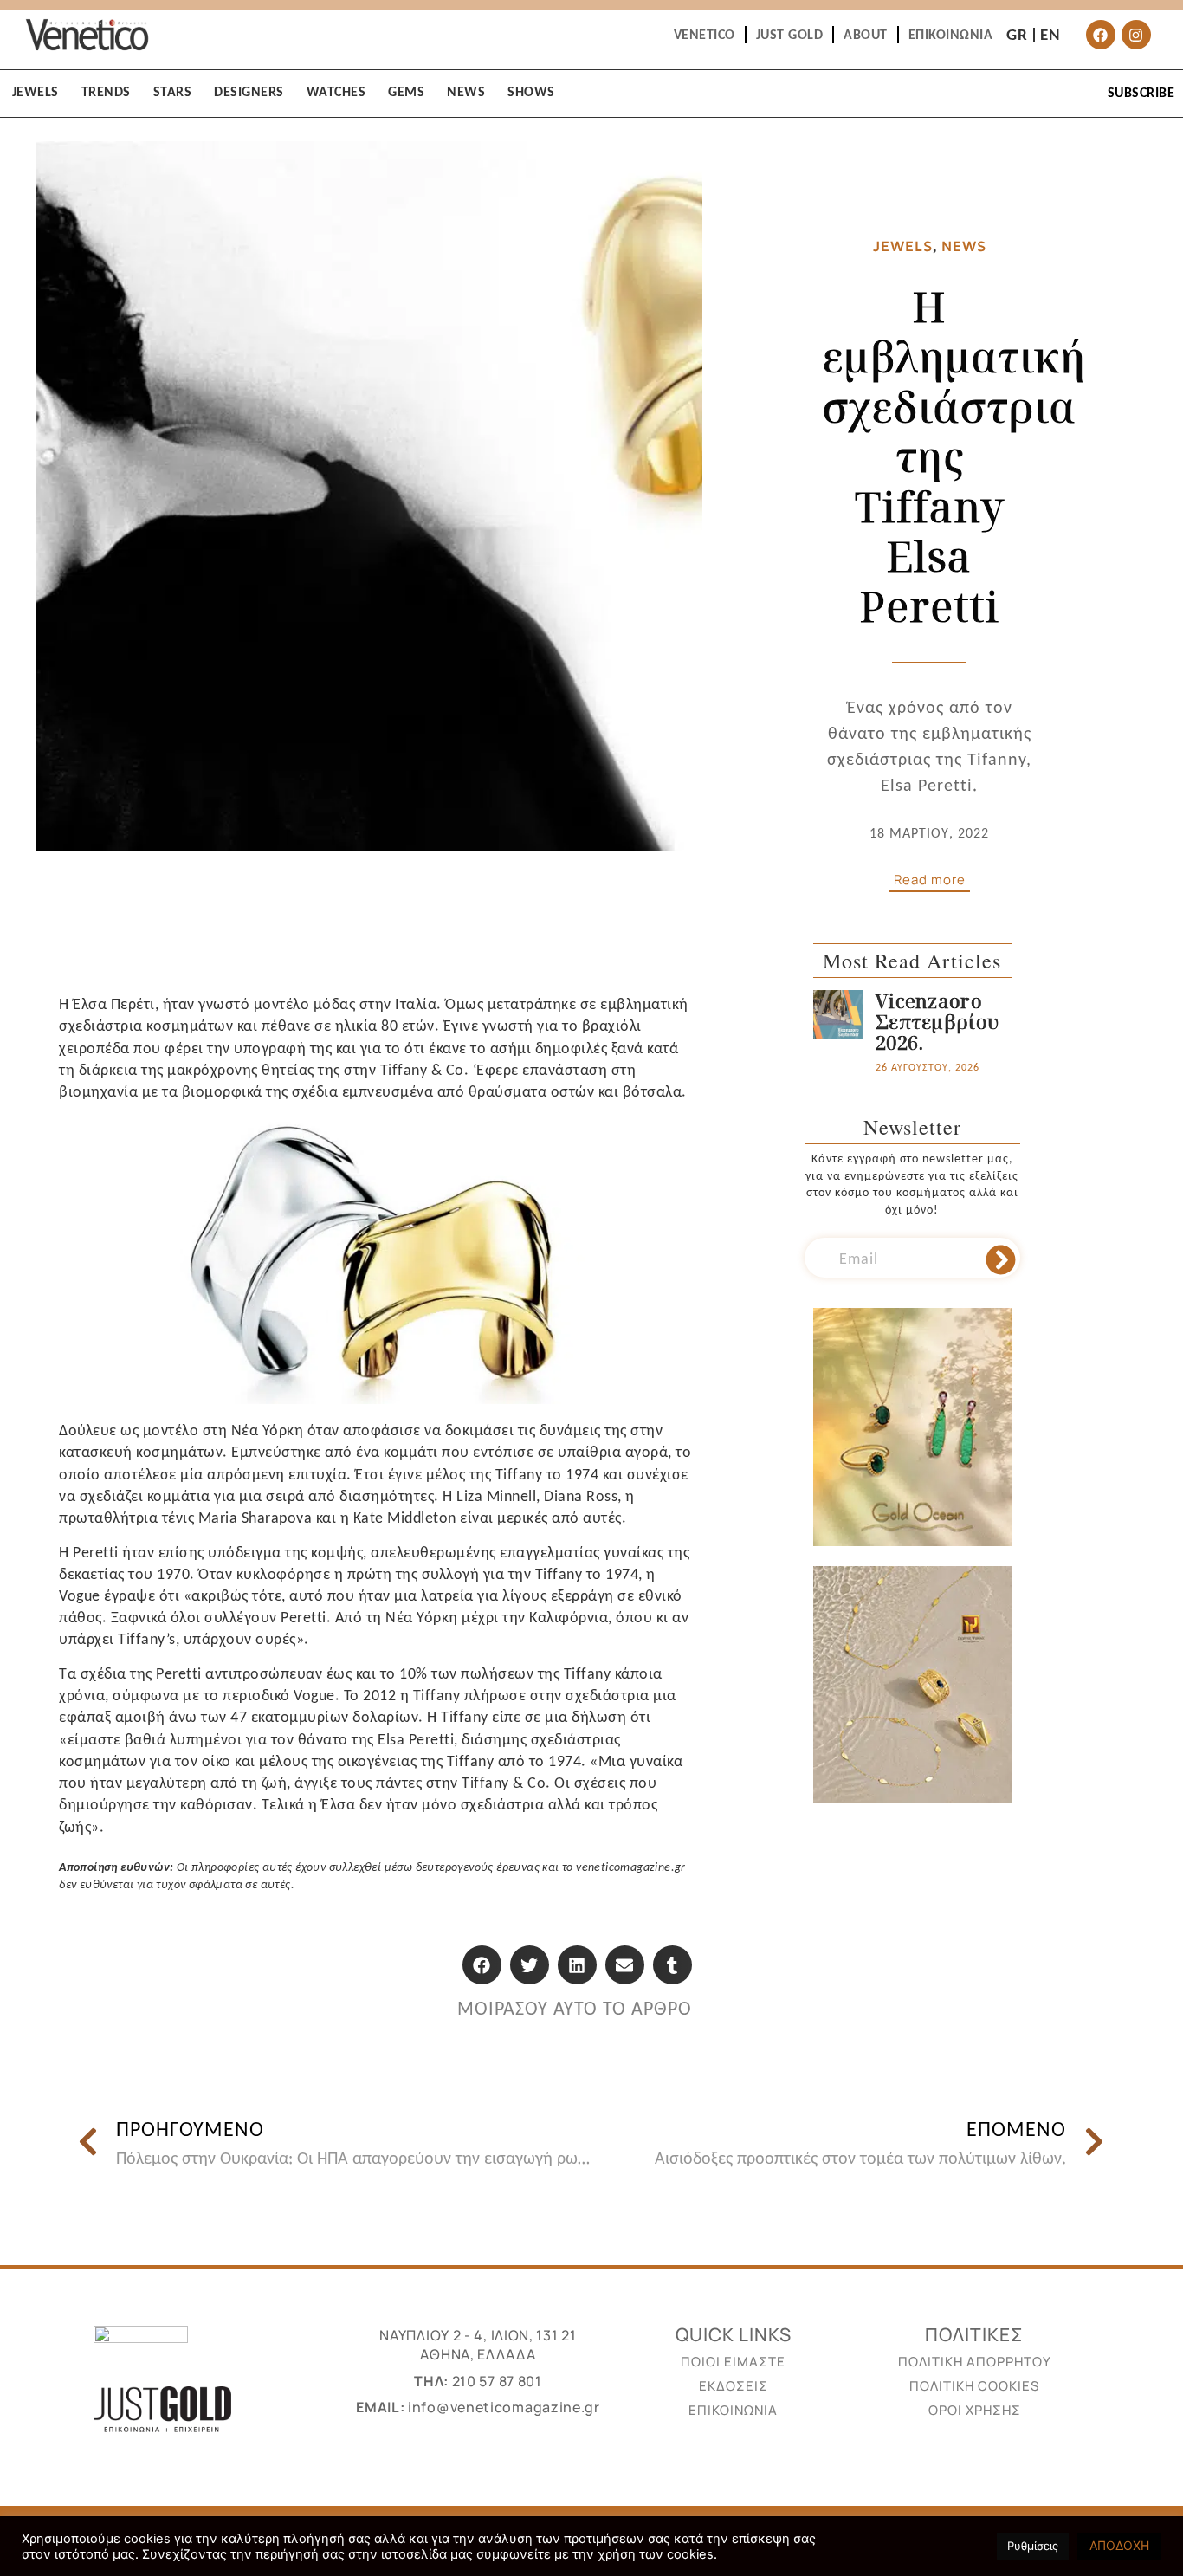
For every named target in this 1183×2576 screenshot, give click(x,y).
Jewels (903, 246)
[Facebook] (1101, 35)
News (964, 246)
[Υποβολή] (1001, 1260)
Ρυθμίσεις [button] (1033, 2546)
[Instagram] (1136, 35)
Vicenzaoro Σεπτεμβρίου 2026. (937, 1021)
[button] (482, 1965)
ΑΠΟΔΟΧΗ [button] (1119, 2545)
